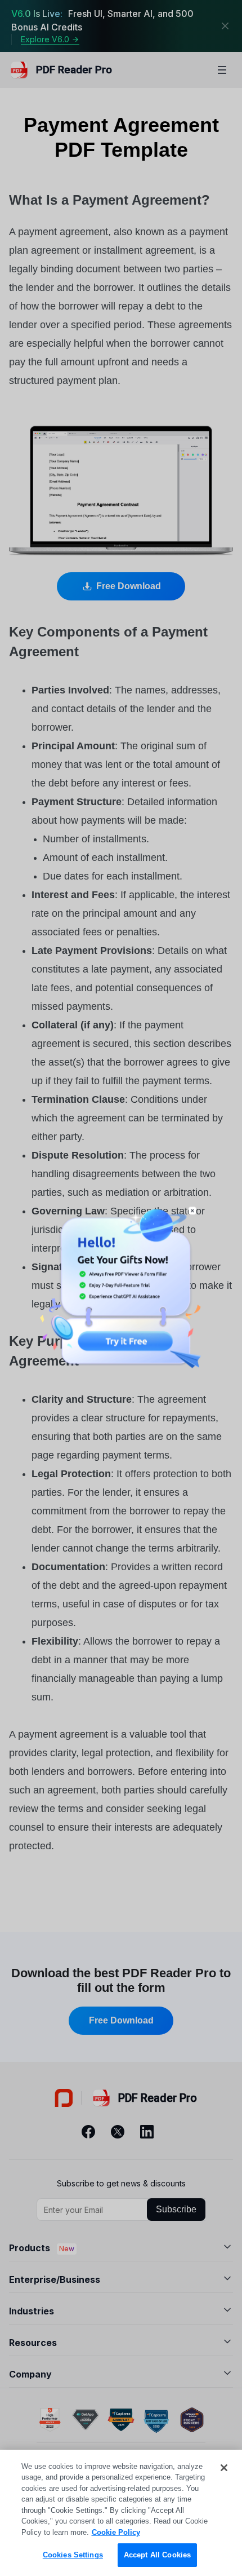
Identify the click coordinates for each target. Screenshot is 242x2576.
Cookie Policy (116, 2532)
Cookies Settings (73, 2555)
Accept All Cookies (157, 2555)
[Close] (224, 2468)
